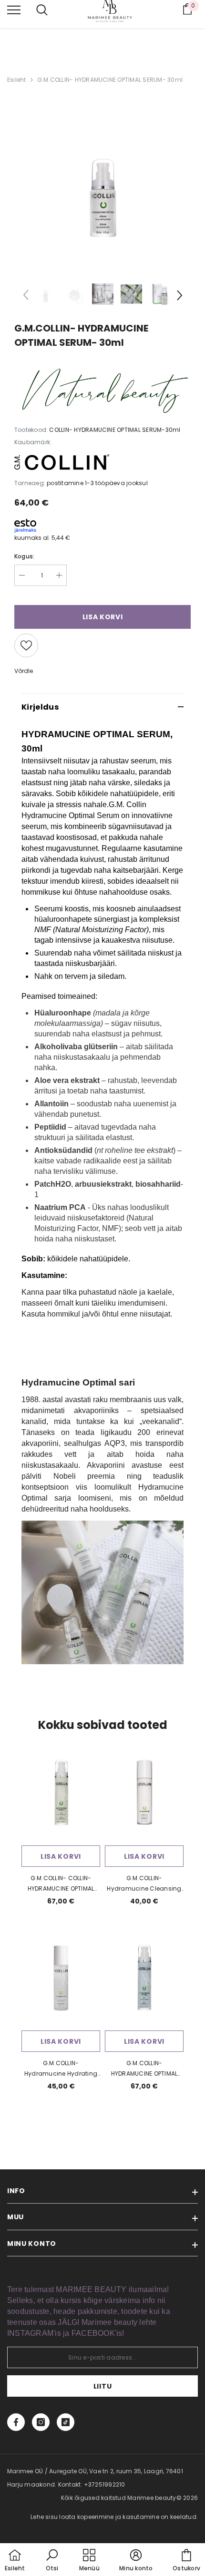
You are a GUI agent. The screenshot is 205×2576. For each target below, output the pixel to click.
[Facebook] (16, 2422)
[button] (52, 2561)
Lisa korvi (61, 1856)
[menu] (14, 10)
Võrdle (24, 671)
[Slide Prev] (26, 297)
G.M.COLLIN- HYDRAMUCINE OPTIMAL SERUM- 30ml (110, 80)
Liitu (103, 2386)
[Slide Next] (179, 297)
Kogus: (24, 556)
